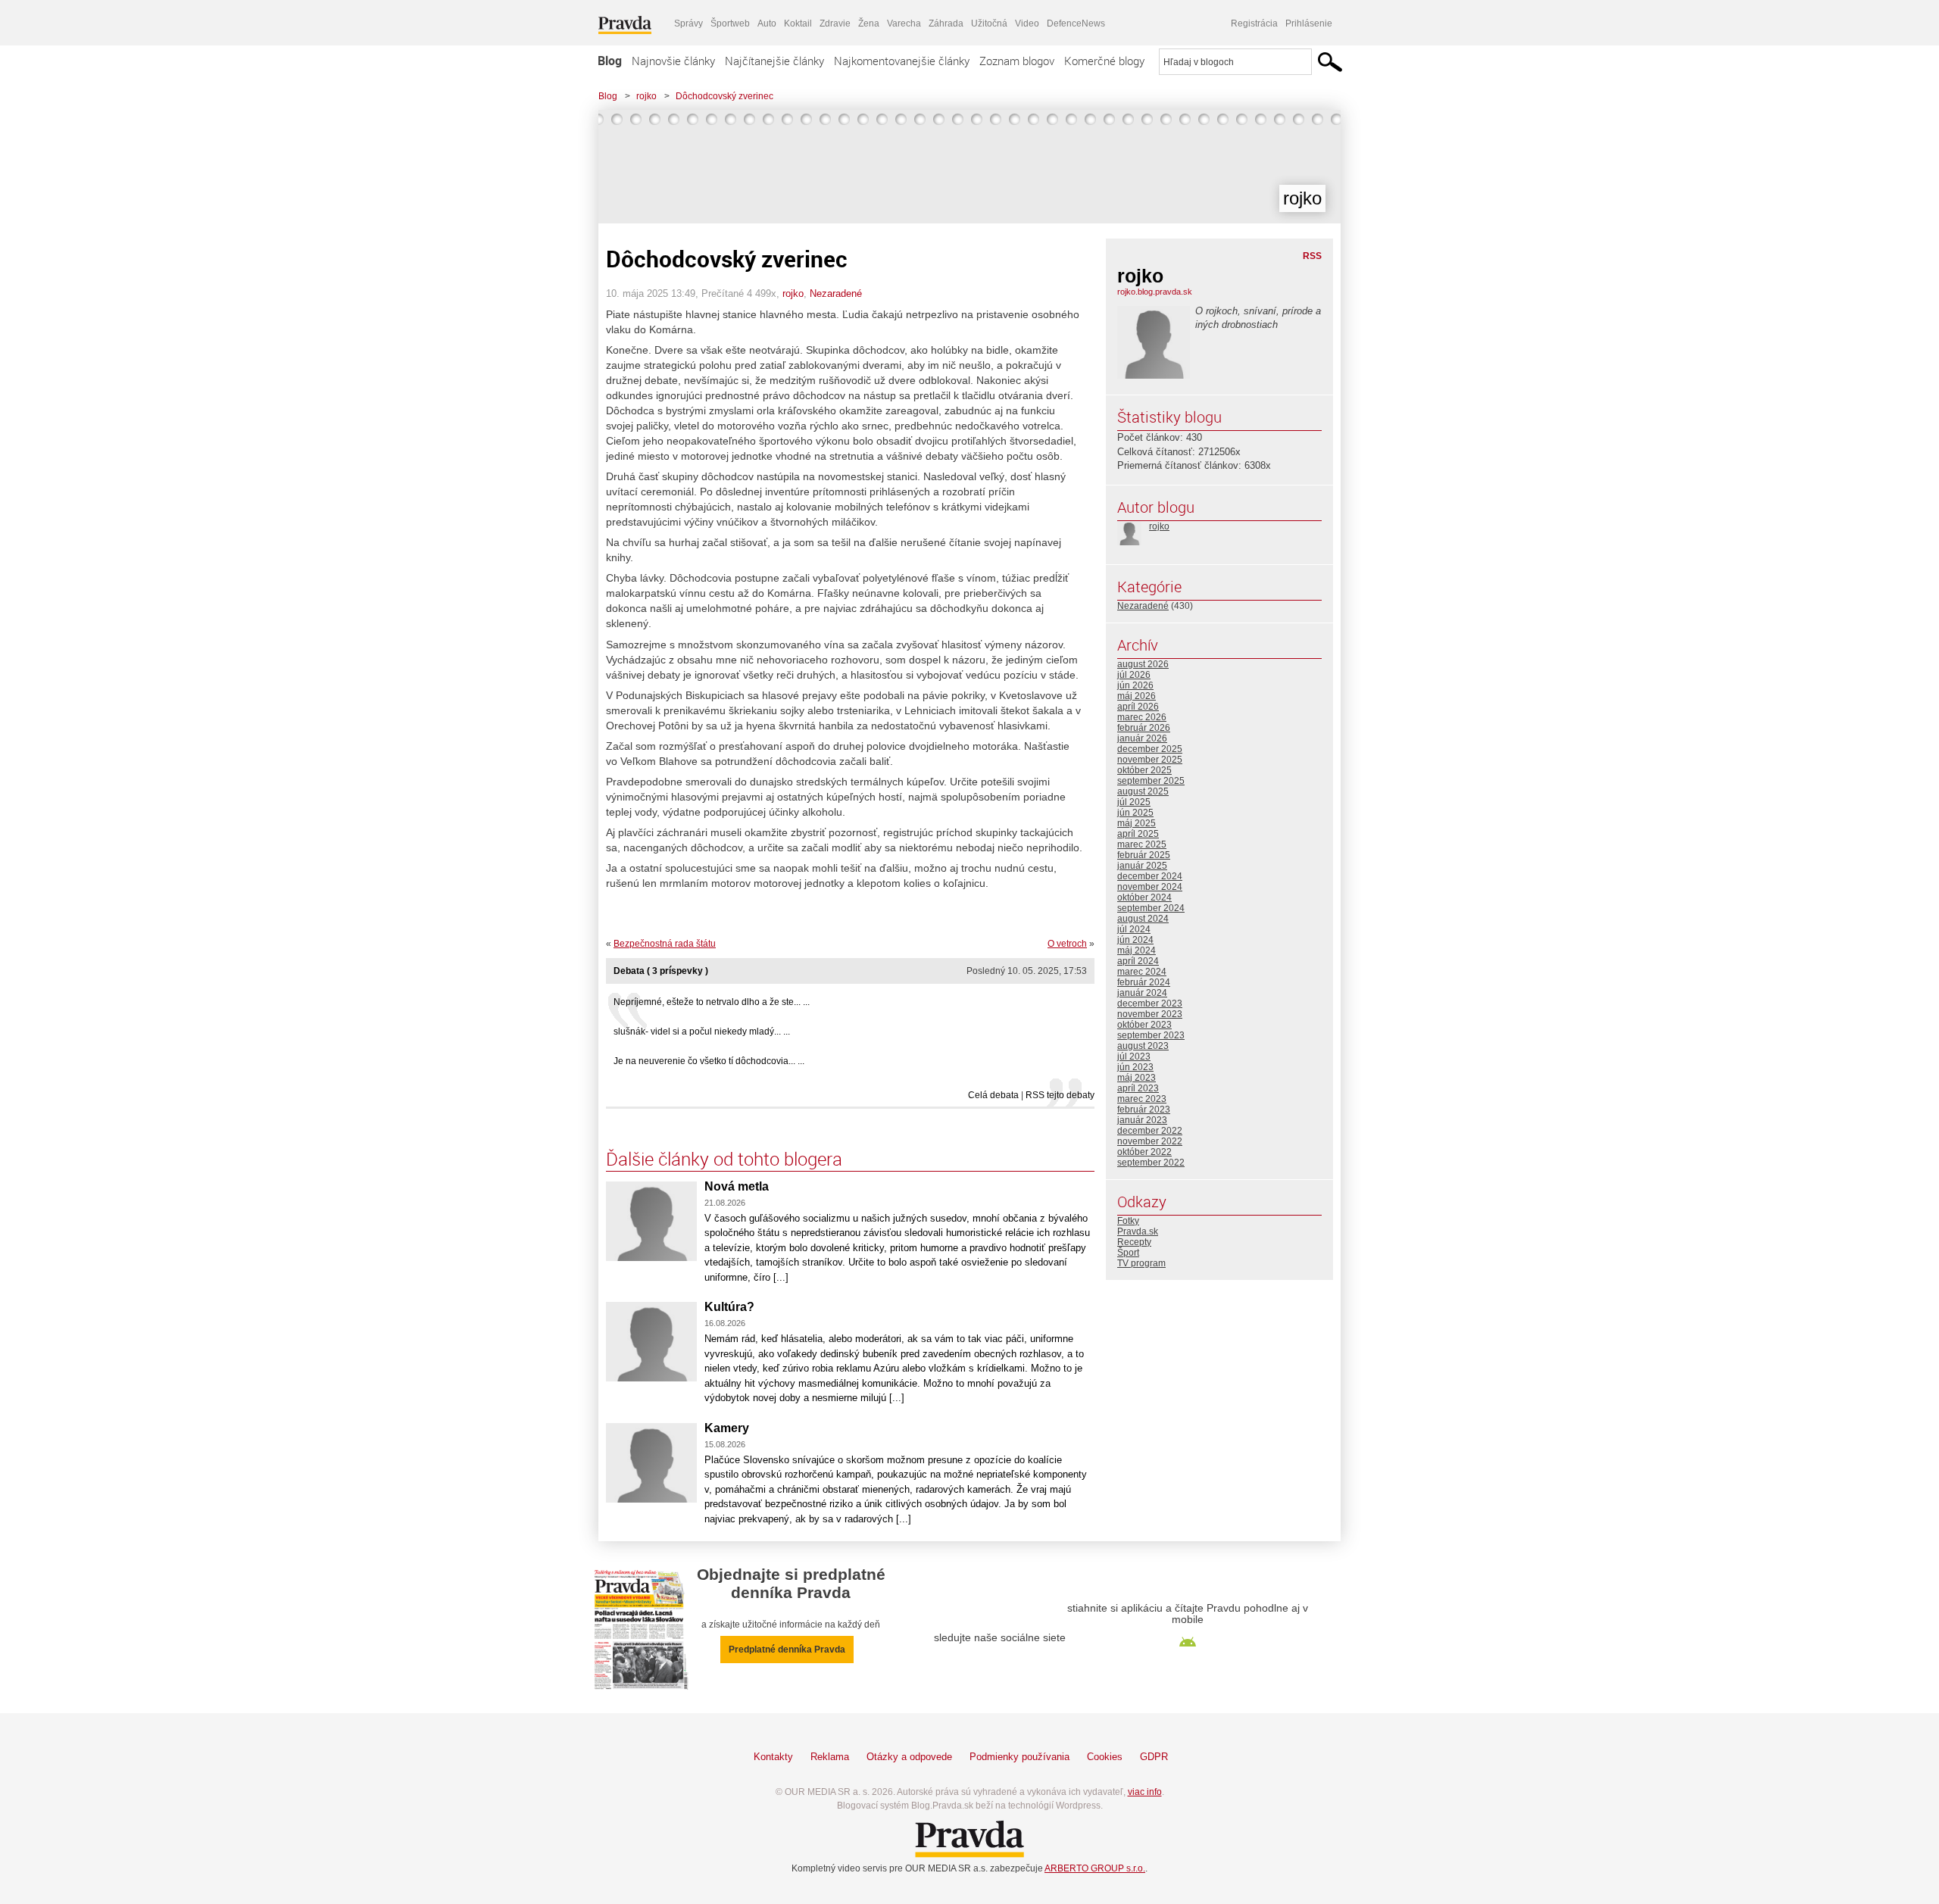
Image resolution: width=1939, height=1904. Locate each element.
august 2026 (1143, 664)
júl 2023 (1134, 1057)
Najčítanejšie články (774, 61)
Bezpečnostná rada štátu (665, 944)
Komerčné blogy (1104, 61)
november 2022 (1150, 1141)
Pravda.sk (1138, 1231)
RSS (1312, 256)
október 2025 (1144, 770)
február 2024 (1144, 982)
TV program (1141, 1263)
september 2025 (1151, 781)
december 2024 (1150, 876)
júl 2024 (1134, 929)
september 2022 (1151, 1163)
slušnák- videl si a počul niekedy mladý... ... (702, 1032)
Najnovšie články (673, 61)
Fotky (1128, 1221)
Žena (869, 23)
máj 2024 (1137, 950)
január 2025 (1142, 866)
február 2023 (1144, 1110)
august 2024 (1143, 919)
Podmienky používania (1019, 1757)
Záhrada (946, 23)
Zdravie (835, 23)
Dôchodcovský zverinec (724, 96)
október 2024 (1144, 897)
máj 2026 (1137, 696)
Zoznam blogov (1017, 61)
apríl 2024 (1138, 961)
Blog (610, 61)
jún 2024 (1135, 940)
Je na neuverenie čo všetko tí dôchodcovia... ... (709, 1061)
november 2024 (1150, 887)
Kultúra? (729, 1307)
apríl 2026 (1138, 707)
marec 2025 (1142, 844)
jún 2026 (1135, 685)
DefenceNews (1076, 23)
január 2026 (1142, 738)
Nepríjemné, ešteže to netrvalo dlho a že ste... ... (712, 1002)
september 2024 (1151, 908)
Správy (688, 23)
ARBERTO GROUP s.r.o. (1095, 1868)
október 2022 (1144, 1152)
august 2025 (1143, 791)
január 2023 (1142, 1120)
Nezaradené (836, 293)
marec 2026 (1142, 717)
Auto (767, 23)
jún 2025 (1135, 813)
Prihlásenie (1309, 23)
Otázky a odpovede (909, 1757)
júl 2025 (1134, 802)
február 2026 (1144, 728)
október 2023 (1144, 1025)
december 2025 (1150, 749)
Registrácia (1254, 23)
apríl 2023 (1138, 1088)
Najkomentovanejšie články (902, 61)
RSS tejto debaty (1060, 1095)
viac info (1145, 1792)
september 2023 (1151, 1035)
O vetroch (1067, 944)
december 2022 (1150, 1131)
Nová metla (737, 1186)
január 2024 (1142, 993)
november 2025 (1150, 760)
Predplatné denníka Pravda (787, 1650)
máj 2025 (1137, 823)
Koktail (798, 23)
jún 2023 (1135, 1067)
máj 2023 (1137, 1078)
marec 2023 (1142, 1099)
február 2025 (1144, 855)
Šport (1128, 1253)
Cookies (1105, 1757)
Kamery (727, 1428)
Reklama (830, 1757)
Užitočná (989, 23)
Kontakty (773, 1757)
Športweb (730, 23)
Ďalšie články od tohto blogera (724, 1159)
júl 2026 (1134, 675)
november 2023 (1150, 1014)
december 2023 (1150, 1004)
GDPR (1154, 1757)
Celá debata (993, 1095)
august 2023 (1143, 1046)
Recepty (1134, 1242)
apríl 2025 (1138, 834)
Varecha (904, 23)
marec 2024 (1142, 972)
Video (1027, 23)
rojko (646, 96)
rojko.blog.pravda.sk (1155, 292)
